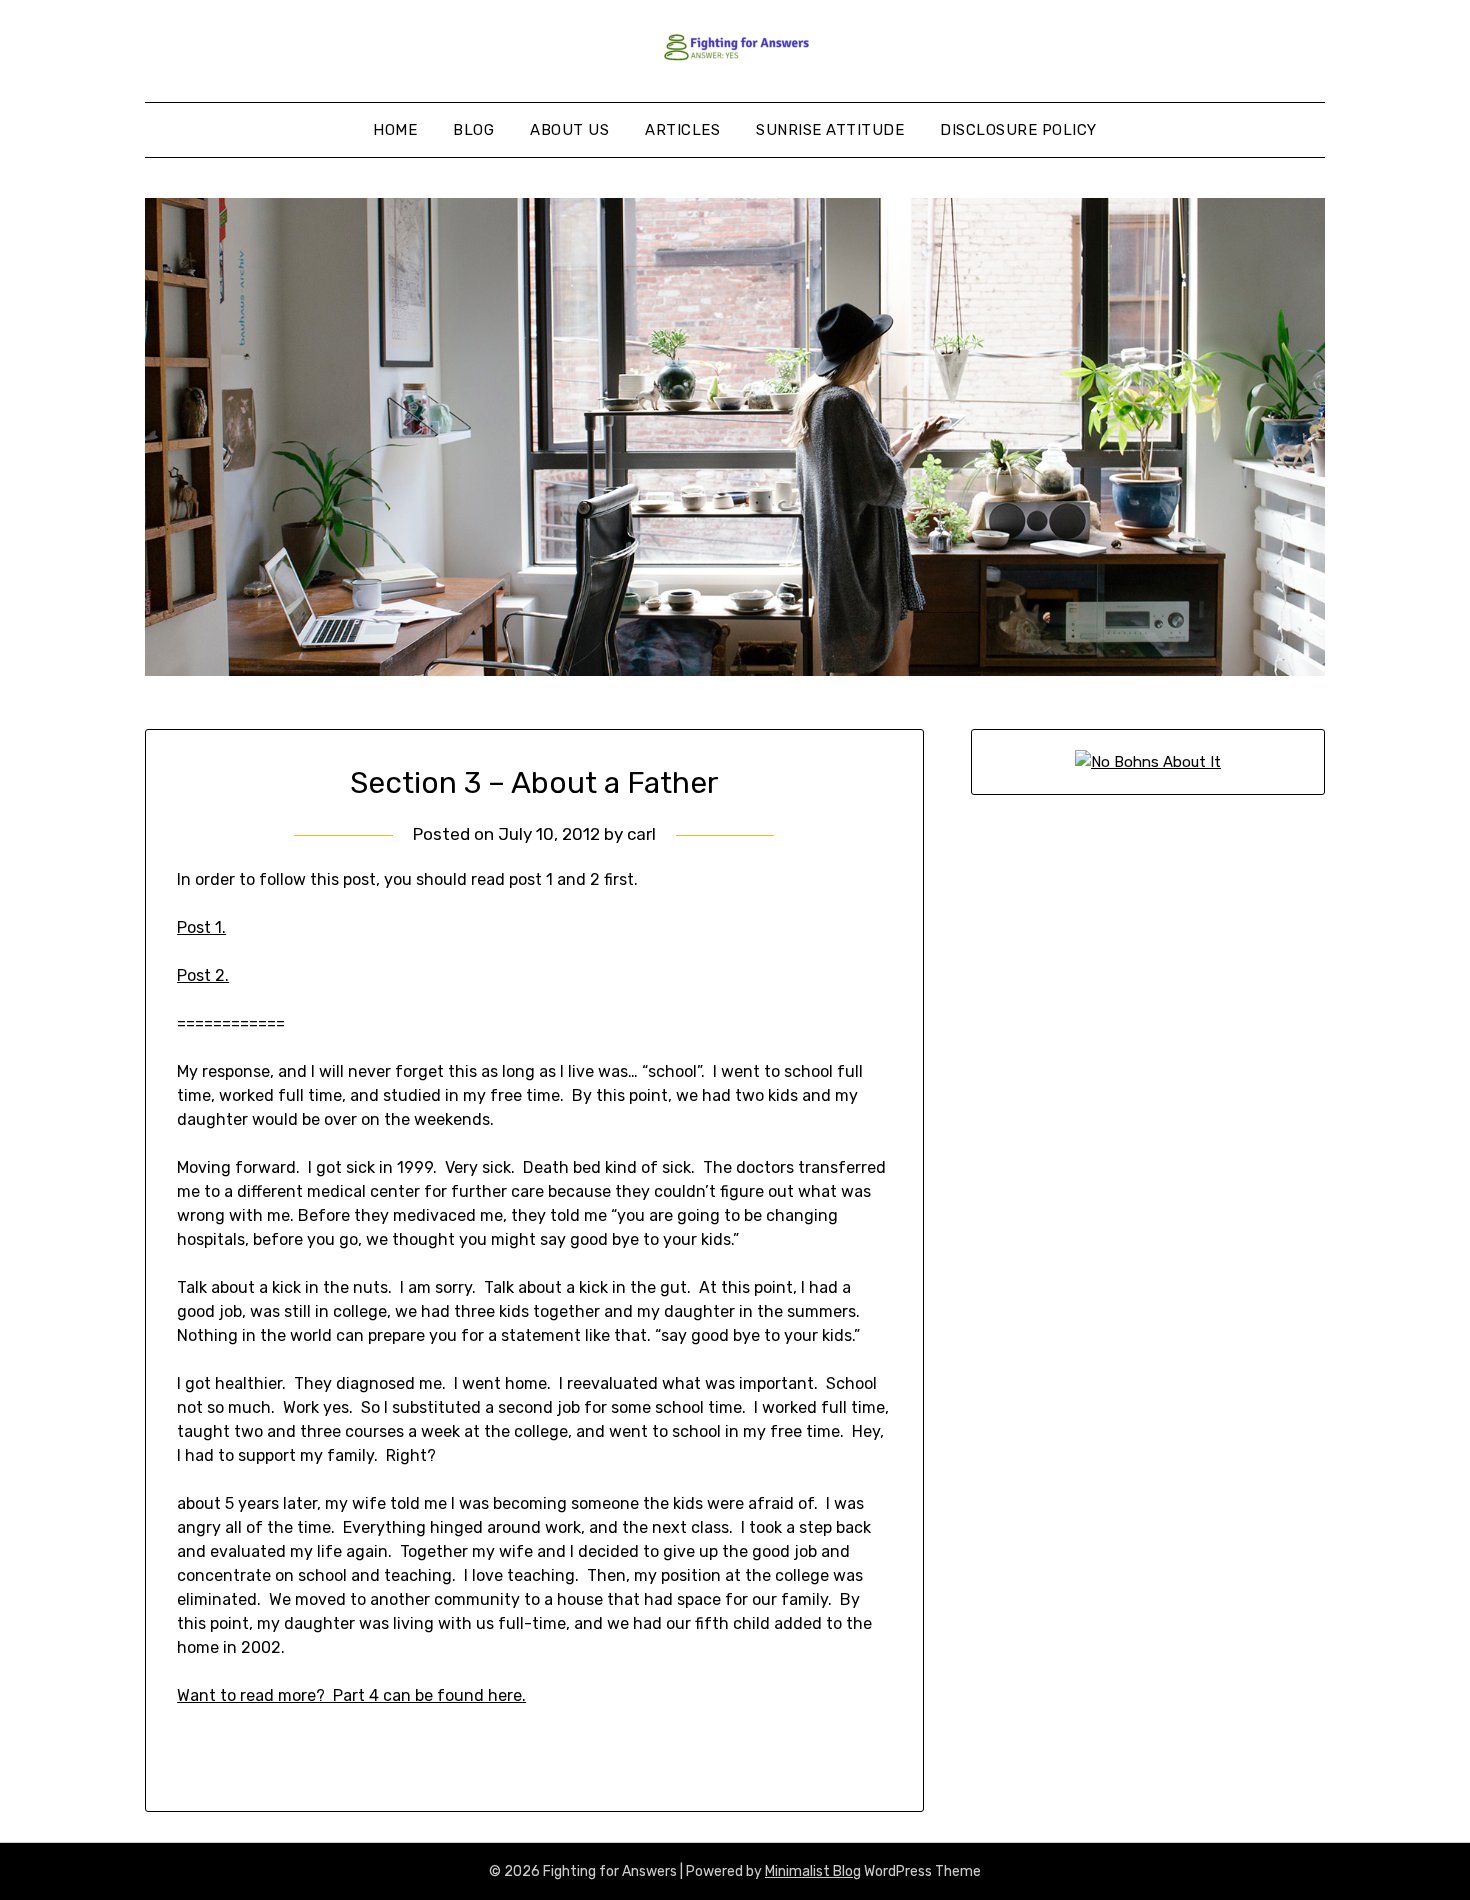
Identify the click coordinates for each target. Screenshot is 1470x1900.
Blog (473, 130)
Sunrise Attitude (830, 130)
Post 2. (203, 975)
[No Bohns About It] (1148, 762)
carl (641, 834)
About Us (569, 130)
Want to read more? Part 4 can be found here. (351, 1695)
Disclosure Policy (1018, 130)
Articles (682, 130)
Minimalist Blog (813, 1871)
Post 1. (201, 927)
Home (395, 130)
